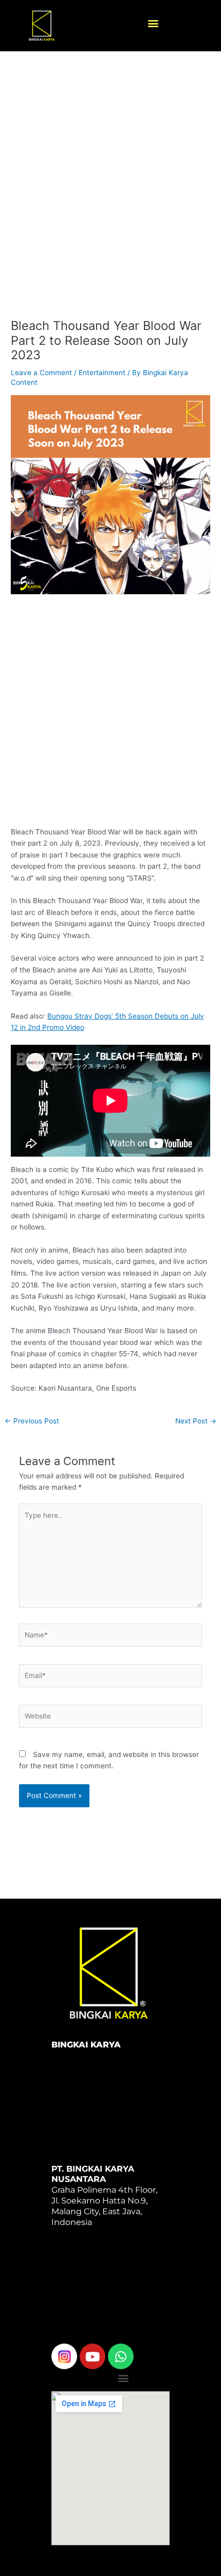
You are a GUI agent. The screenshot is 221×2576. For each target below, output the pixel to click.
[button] (153, 23)
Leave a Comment (41, 373)
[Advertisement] (110, 194)
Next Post (196, 1421)
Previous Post (32, 1421)
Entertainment (102, 373)
